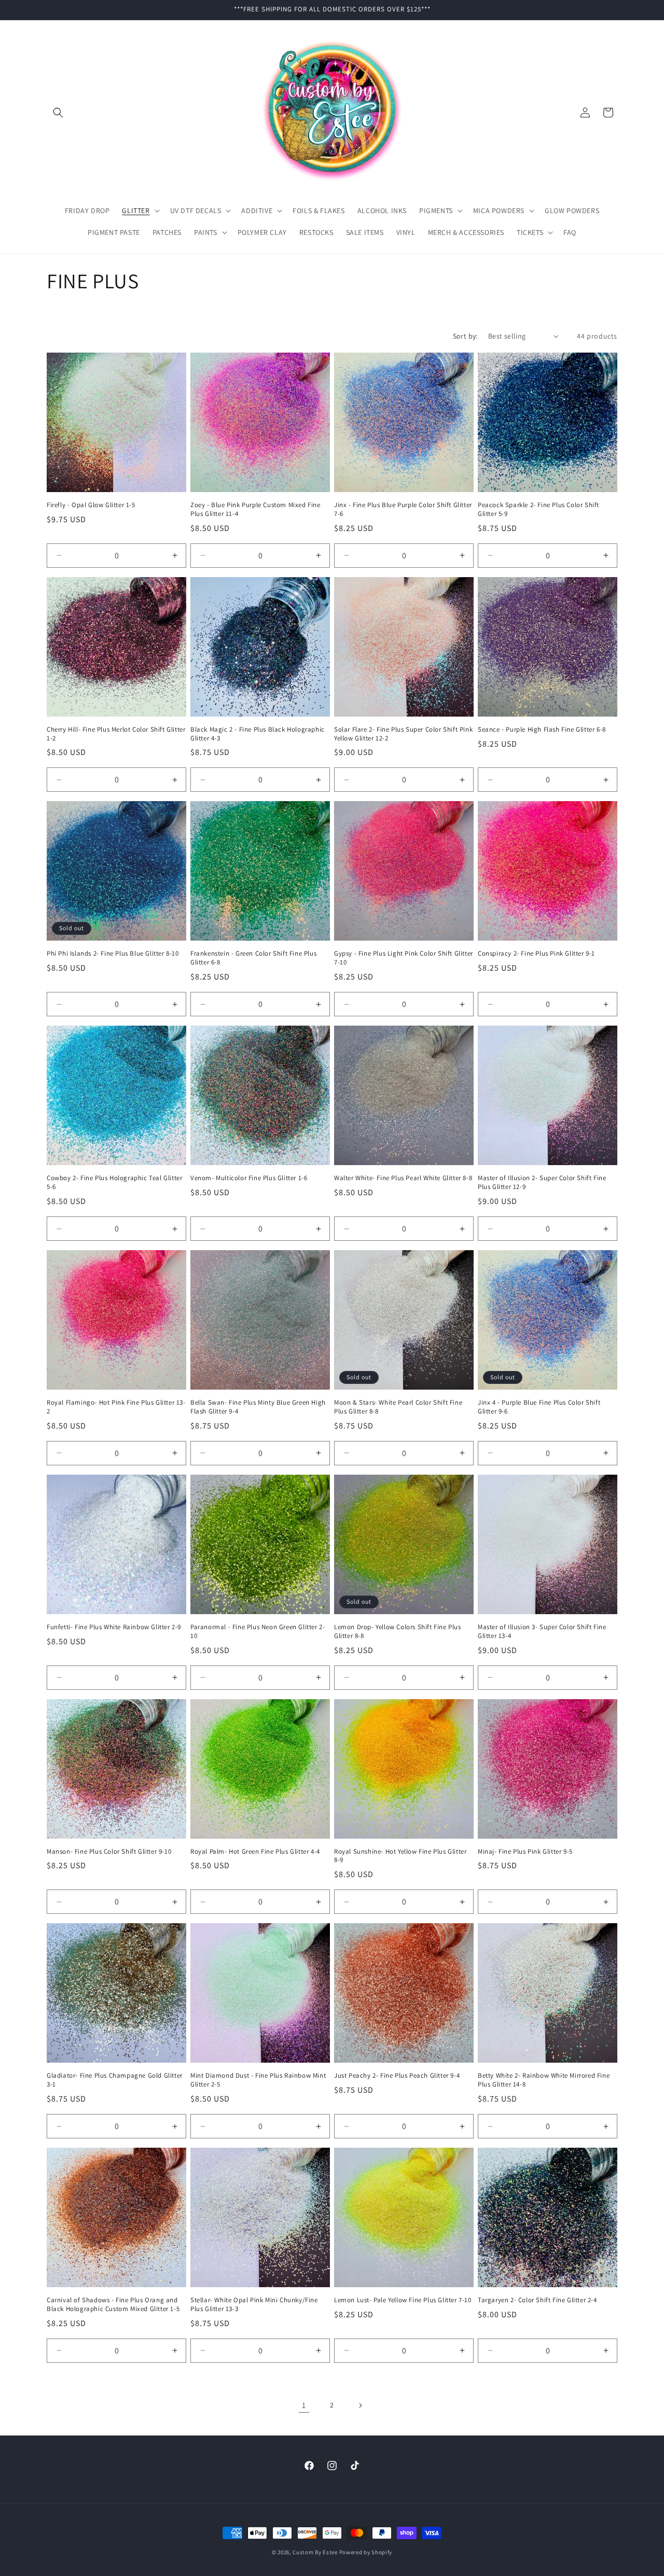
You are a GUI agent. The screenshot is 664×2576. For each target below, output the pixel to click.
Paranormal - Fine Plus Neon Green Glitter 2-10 (258, 1632)
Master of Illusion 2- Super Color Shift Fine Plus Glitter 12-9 (542, 1182)
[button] (58, 113)
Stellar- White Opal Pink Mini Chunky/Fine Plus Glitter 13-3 (254, 2305)
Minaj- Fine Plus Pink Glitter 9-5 (525, 1852)
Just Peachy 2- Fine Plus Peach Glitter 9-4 (397, 2076)
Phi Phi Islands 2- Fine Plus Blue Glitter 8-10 (113, 954)
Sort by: (465, 336)
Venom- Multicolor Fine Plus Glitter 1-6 (249, 1178)
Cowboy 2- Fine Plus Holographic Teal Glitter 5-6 (114, 1182)
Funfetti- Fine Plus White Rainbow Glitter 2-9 (114, 1627)
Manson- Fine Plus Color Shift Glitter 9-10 (109, 1852)
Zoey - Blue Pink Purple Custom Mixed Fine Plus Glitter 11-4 (255, 509)
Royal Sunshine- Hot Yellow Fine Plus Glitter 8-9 (400, 1856)
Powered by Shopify (366, 2552)
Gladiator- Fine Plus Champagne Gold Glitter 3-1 (115, 2080)
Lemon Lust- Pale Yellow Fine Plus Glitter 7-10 (403, 2300)
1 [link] (304, 2405)
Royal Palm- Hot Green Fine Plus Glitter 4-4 (255, 1852)
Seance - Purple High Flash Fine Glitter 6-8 (542, 730)
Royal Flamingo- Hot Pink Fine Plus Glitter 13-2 (116, 1407)
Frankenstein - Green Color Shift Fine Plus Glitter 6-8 (253, 958)
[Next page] (360, 2405)
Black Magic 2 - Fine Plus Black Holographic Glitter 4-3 (258, 734)
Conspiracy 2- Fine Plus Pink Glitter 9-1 (536, 954)
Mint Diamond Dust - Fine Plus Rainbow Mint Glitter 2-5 (258, 2080)
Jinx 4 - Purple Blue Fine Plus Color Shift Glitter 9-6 (539, 1407)
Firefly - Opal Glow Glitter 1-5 (91, 505)
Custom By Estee (315, 2552)
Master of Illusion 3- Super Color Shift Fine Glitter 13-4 (542, 1632)
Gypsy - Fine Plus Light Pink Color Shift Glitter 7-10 (404, 958)
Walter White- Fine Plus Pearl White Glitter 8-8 (403, 1178)
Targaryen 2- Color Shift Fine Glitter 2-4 (537, 2300)
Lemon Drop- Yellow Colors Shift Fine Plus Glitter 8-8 (398, 1632)
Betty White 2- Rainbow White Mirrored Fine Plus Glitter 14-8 (544, 2080)
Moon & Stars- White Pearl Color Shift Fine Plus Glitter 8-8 (398, 1407)
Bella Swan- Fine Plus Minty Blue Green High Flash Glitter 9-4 (258, 1407)
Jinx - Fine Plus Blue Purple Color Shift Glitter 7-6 (403, 509)
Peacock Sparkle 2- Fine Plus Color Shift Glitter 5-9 (538, 509)
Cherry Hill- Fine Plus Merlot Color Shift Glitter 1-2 (116, 734)
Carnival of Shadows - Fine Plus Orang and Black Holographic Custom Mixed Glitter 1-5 (113, 2305)
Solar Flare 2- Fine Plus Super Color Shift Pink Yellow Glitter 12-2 (403, 734)
